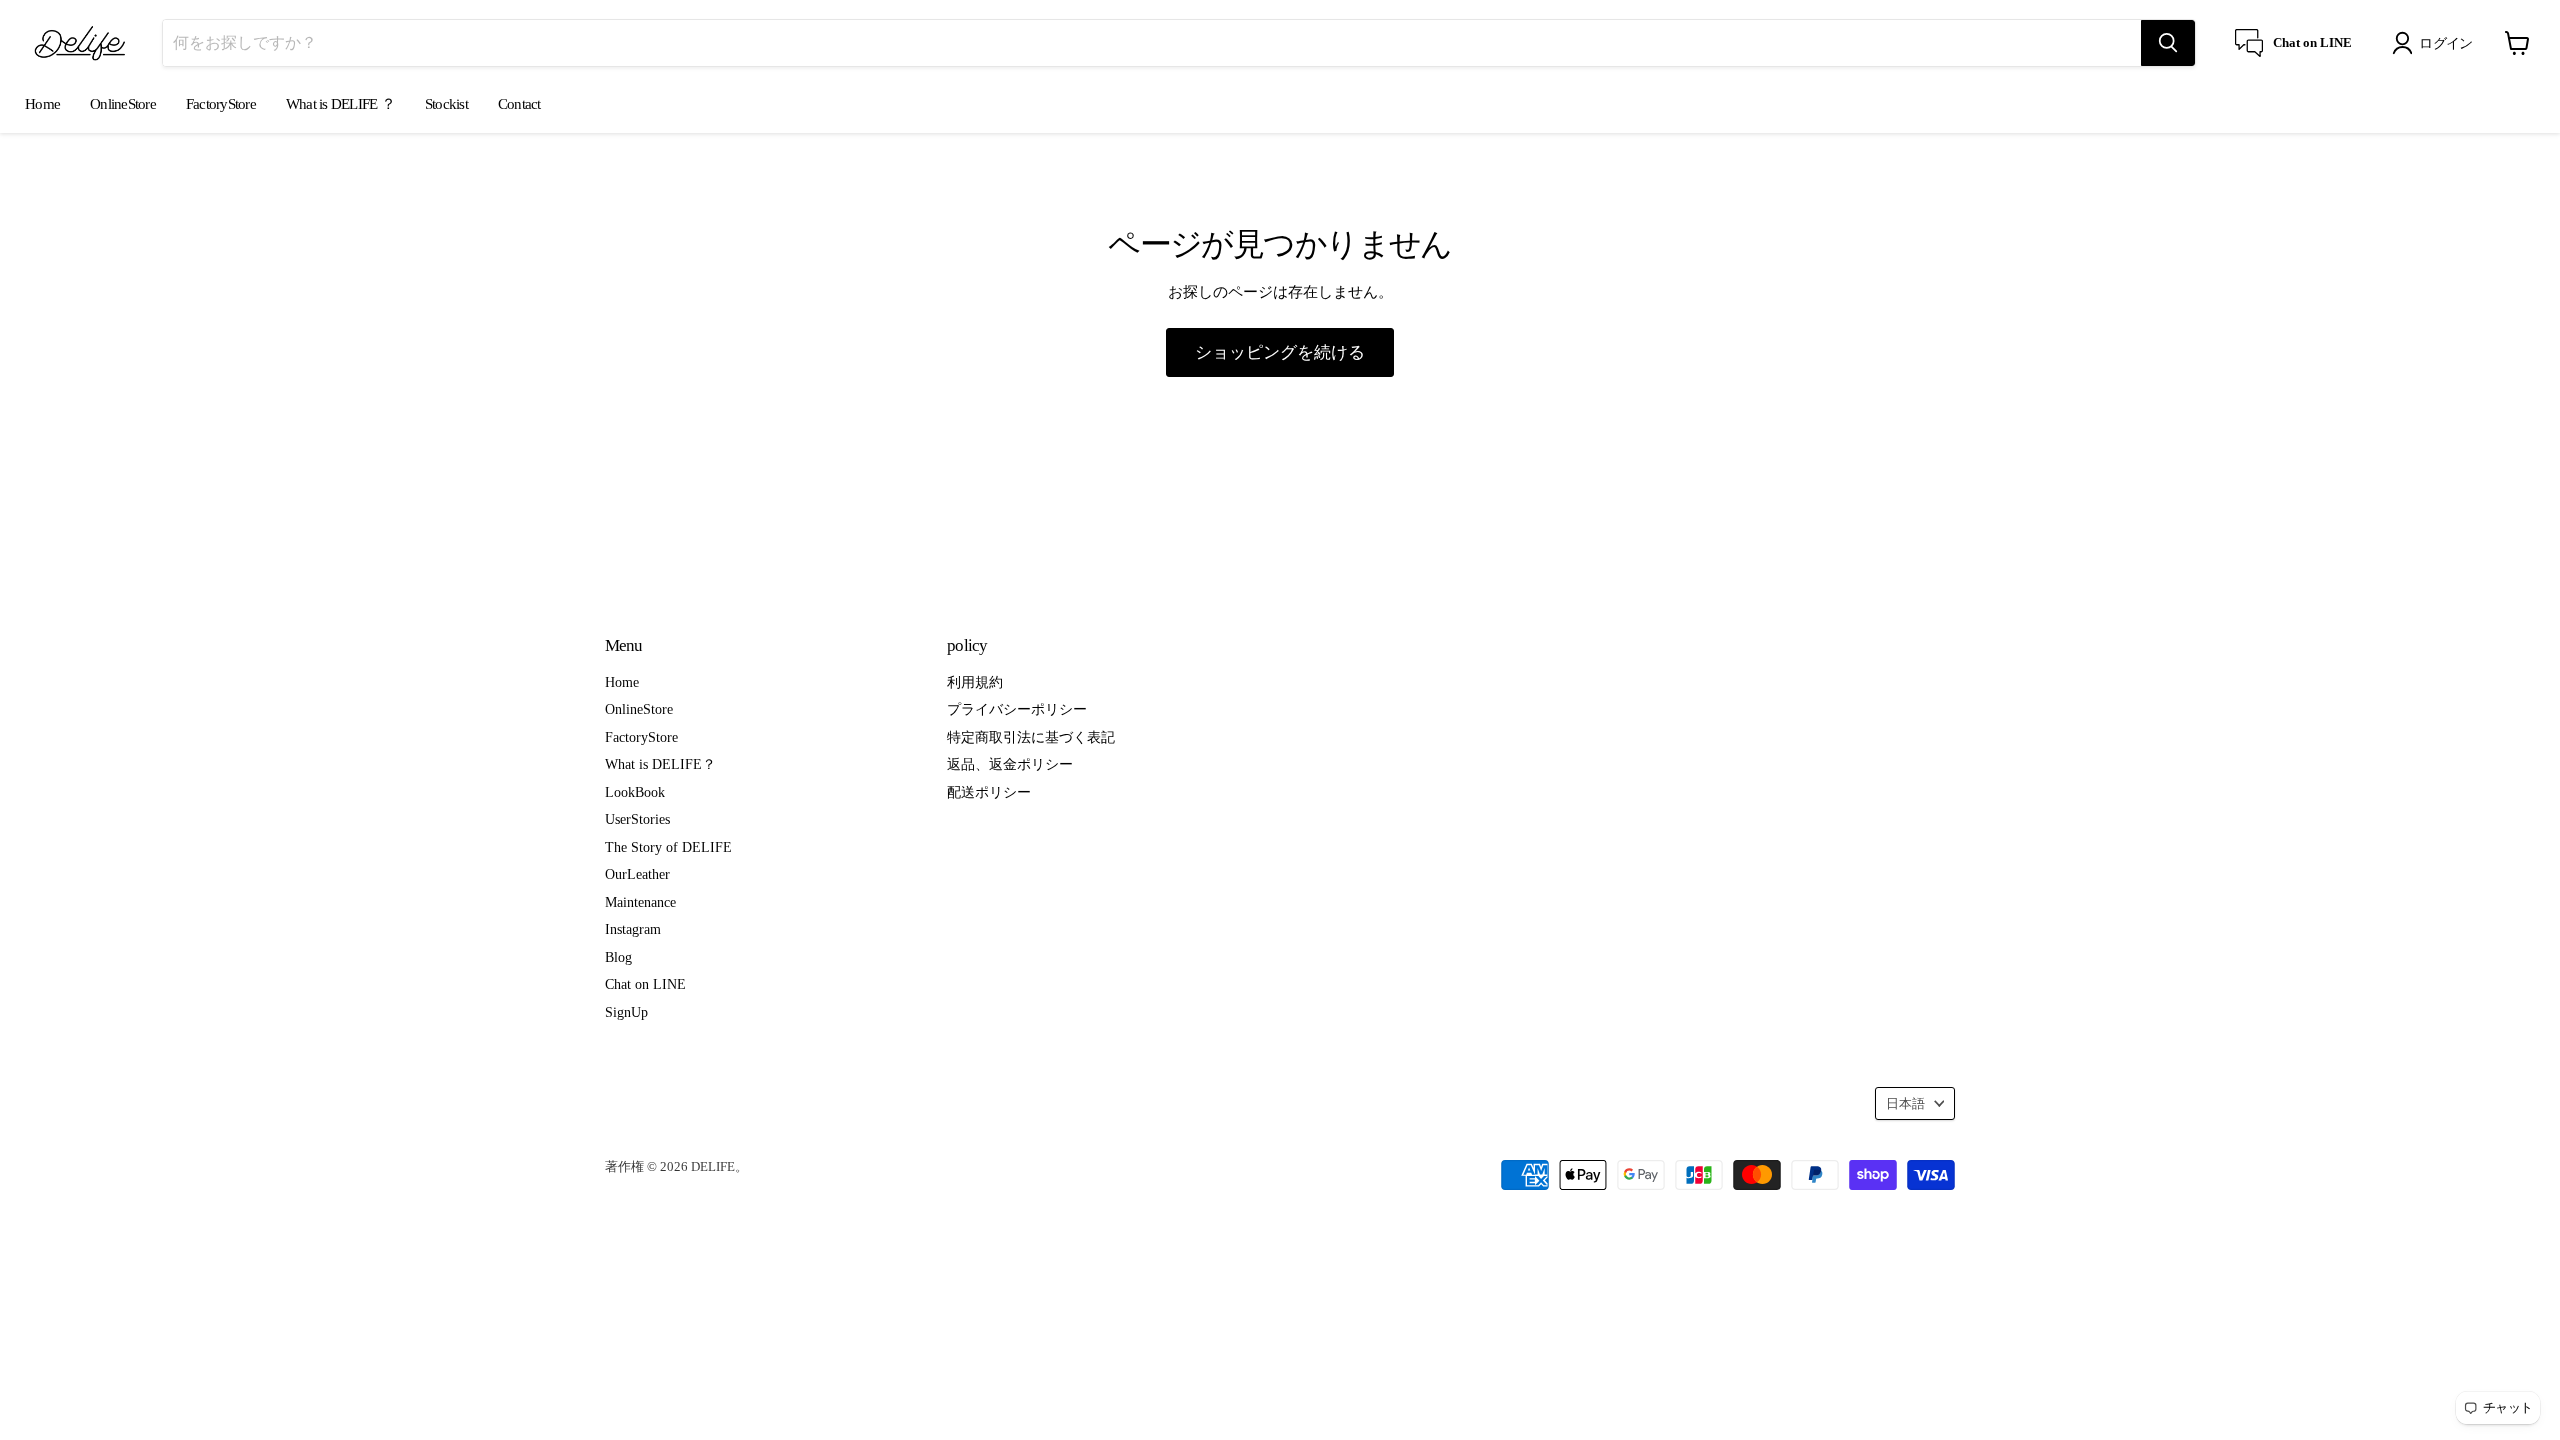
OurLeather (637, 874)
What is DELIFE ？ (340, 104)
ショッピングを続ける (1280, 352)
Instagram (633, 929)
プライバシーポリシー (1017, 709)
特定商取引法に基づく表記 (1031, 737)
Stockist (446, 104)
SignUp (626, 1012)
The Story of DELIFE (668, 847)
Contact (519, 104)
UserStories (637, 819)
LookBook (635, 792)
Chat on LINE (645, 984)
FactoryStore (221, 104)
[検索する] (2168, 43)
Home (42, 104)
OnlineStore (123, 104)
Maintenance (640, 902)
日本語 (1905, 1103)
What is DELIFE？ (660, 764)
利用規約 (975, 682)
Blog (618, 957)
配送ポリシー (989, 792)
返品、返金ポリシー (1010, 764)
